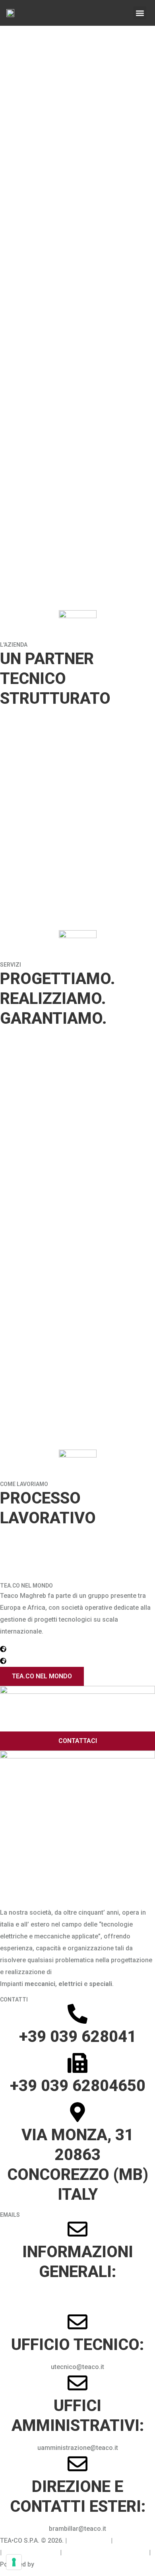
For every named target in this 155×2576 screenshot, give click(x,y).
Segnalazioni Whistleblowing (105, 2552)
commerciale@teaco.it (78, 2306)
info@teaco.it (77, 2294)
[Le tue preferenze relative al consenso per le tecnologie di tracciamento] (14, 2562)
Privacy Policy (89, 2541)
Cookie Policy (134, 2541)
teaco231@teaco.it (31, 2552)
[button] (140, 13)
